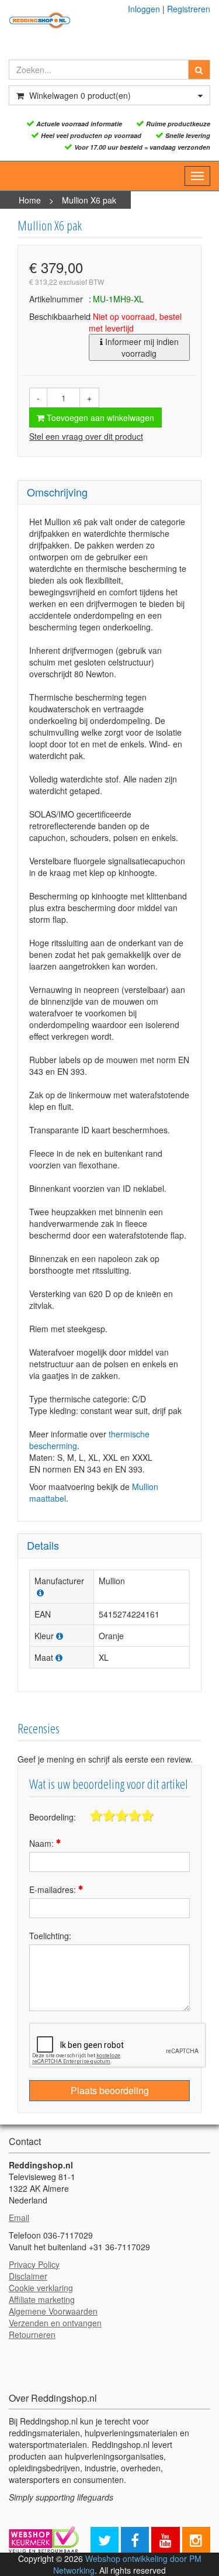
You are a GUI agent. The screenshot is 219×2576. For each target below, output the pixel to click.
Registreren (189, 9)
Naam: (43, 1843)
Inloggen (144, 9)
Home (30, 200)
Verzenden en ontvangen (55, 2323)
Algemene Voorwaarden (53, 2311)
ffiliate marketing (44, 2299)
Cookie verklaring (41, 2288)
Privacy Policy (34, 2264)
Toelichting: (50, 1936)
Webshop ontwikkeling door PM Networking (127, 2564)
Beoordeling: (53, 1817)
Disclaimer (28, 2276)
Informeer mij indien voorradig (141, 347)
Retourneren (32, 2334)
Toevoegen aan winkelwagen (99, 418)
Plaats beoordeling (110, 2090)
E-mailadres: (54, 1889)
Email (19, 2218)
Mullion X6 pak (89, 200)
